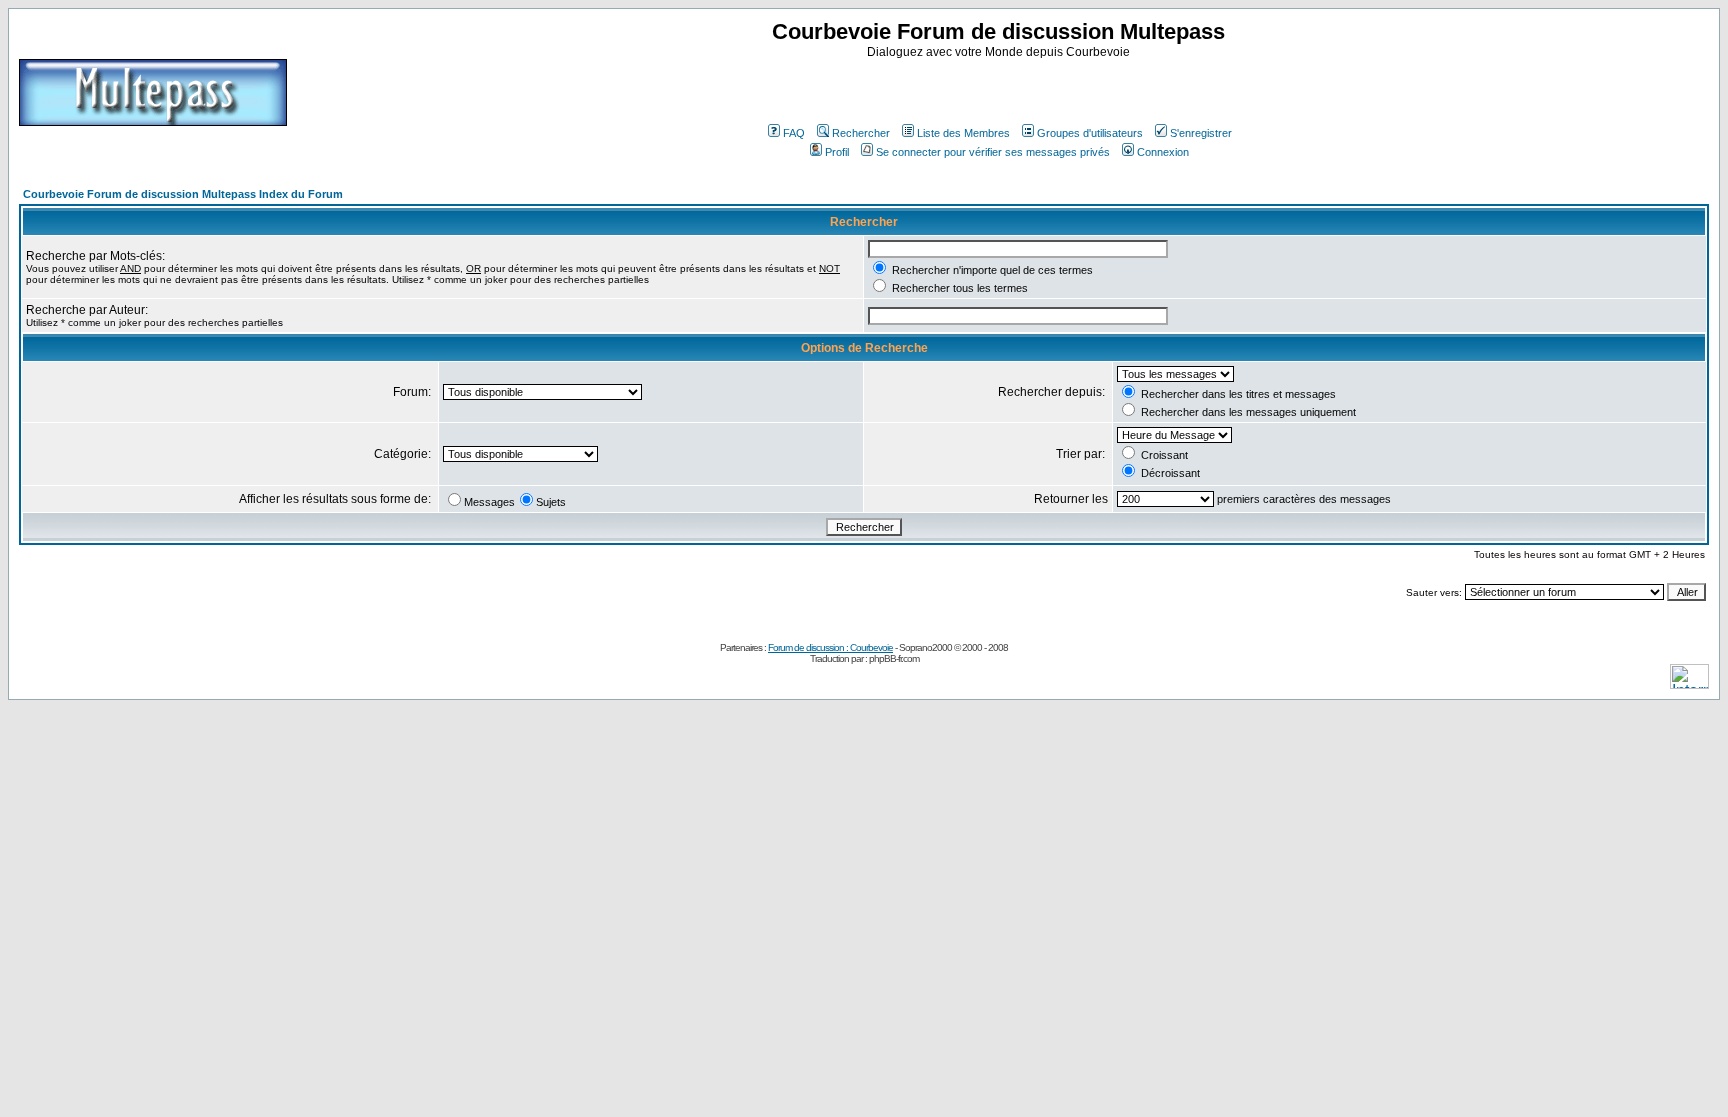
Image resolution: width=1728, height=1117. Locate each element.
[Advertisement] (1001, 89)
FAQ (794, 133)
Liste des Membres (963, 133)
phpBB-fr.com (894, 658)
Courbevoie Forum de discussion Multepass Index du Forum (183, 194)
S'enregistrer (1201, 133)
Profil (837, 152)
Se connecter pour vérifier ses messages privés (993, 152)
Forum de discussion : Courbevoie (830, 647)
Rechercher (861, 133)
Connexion (1163, 152)
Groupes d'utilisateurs (1090, 133)
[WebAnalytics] (1689, 683)
